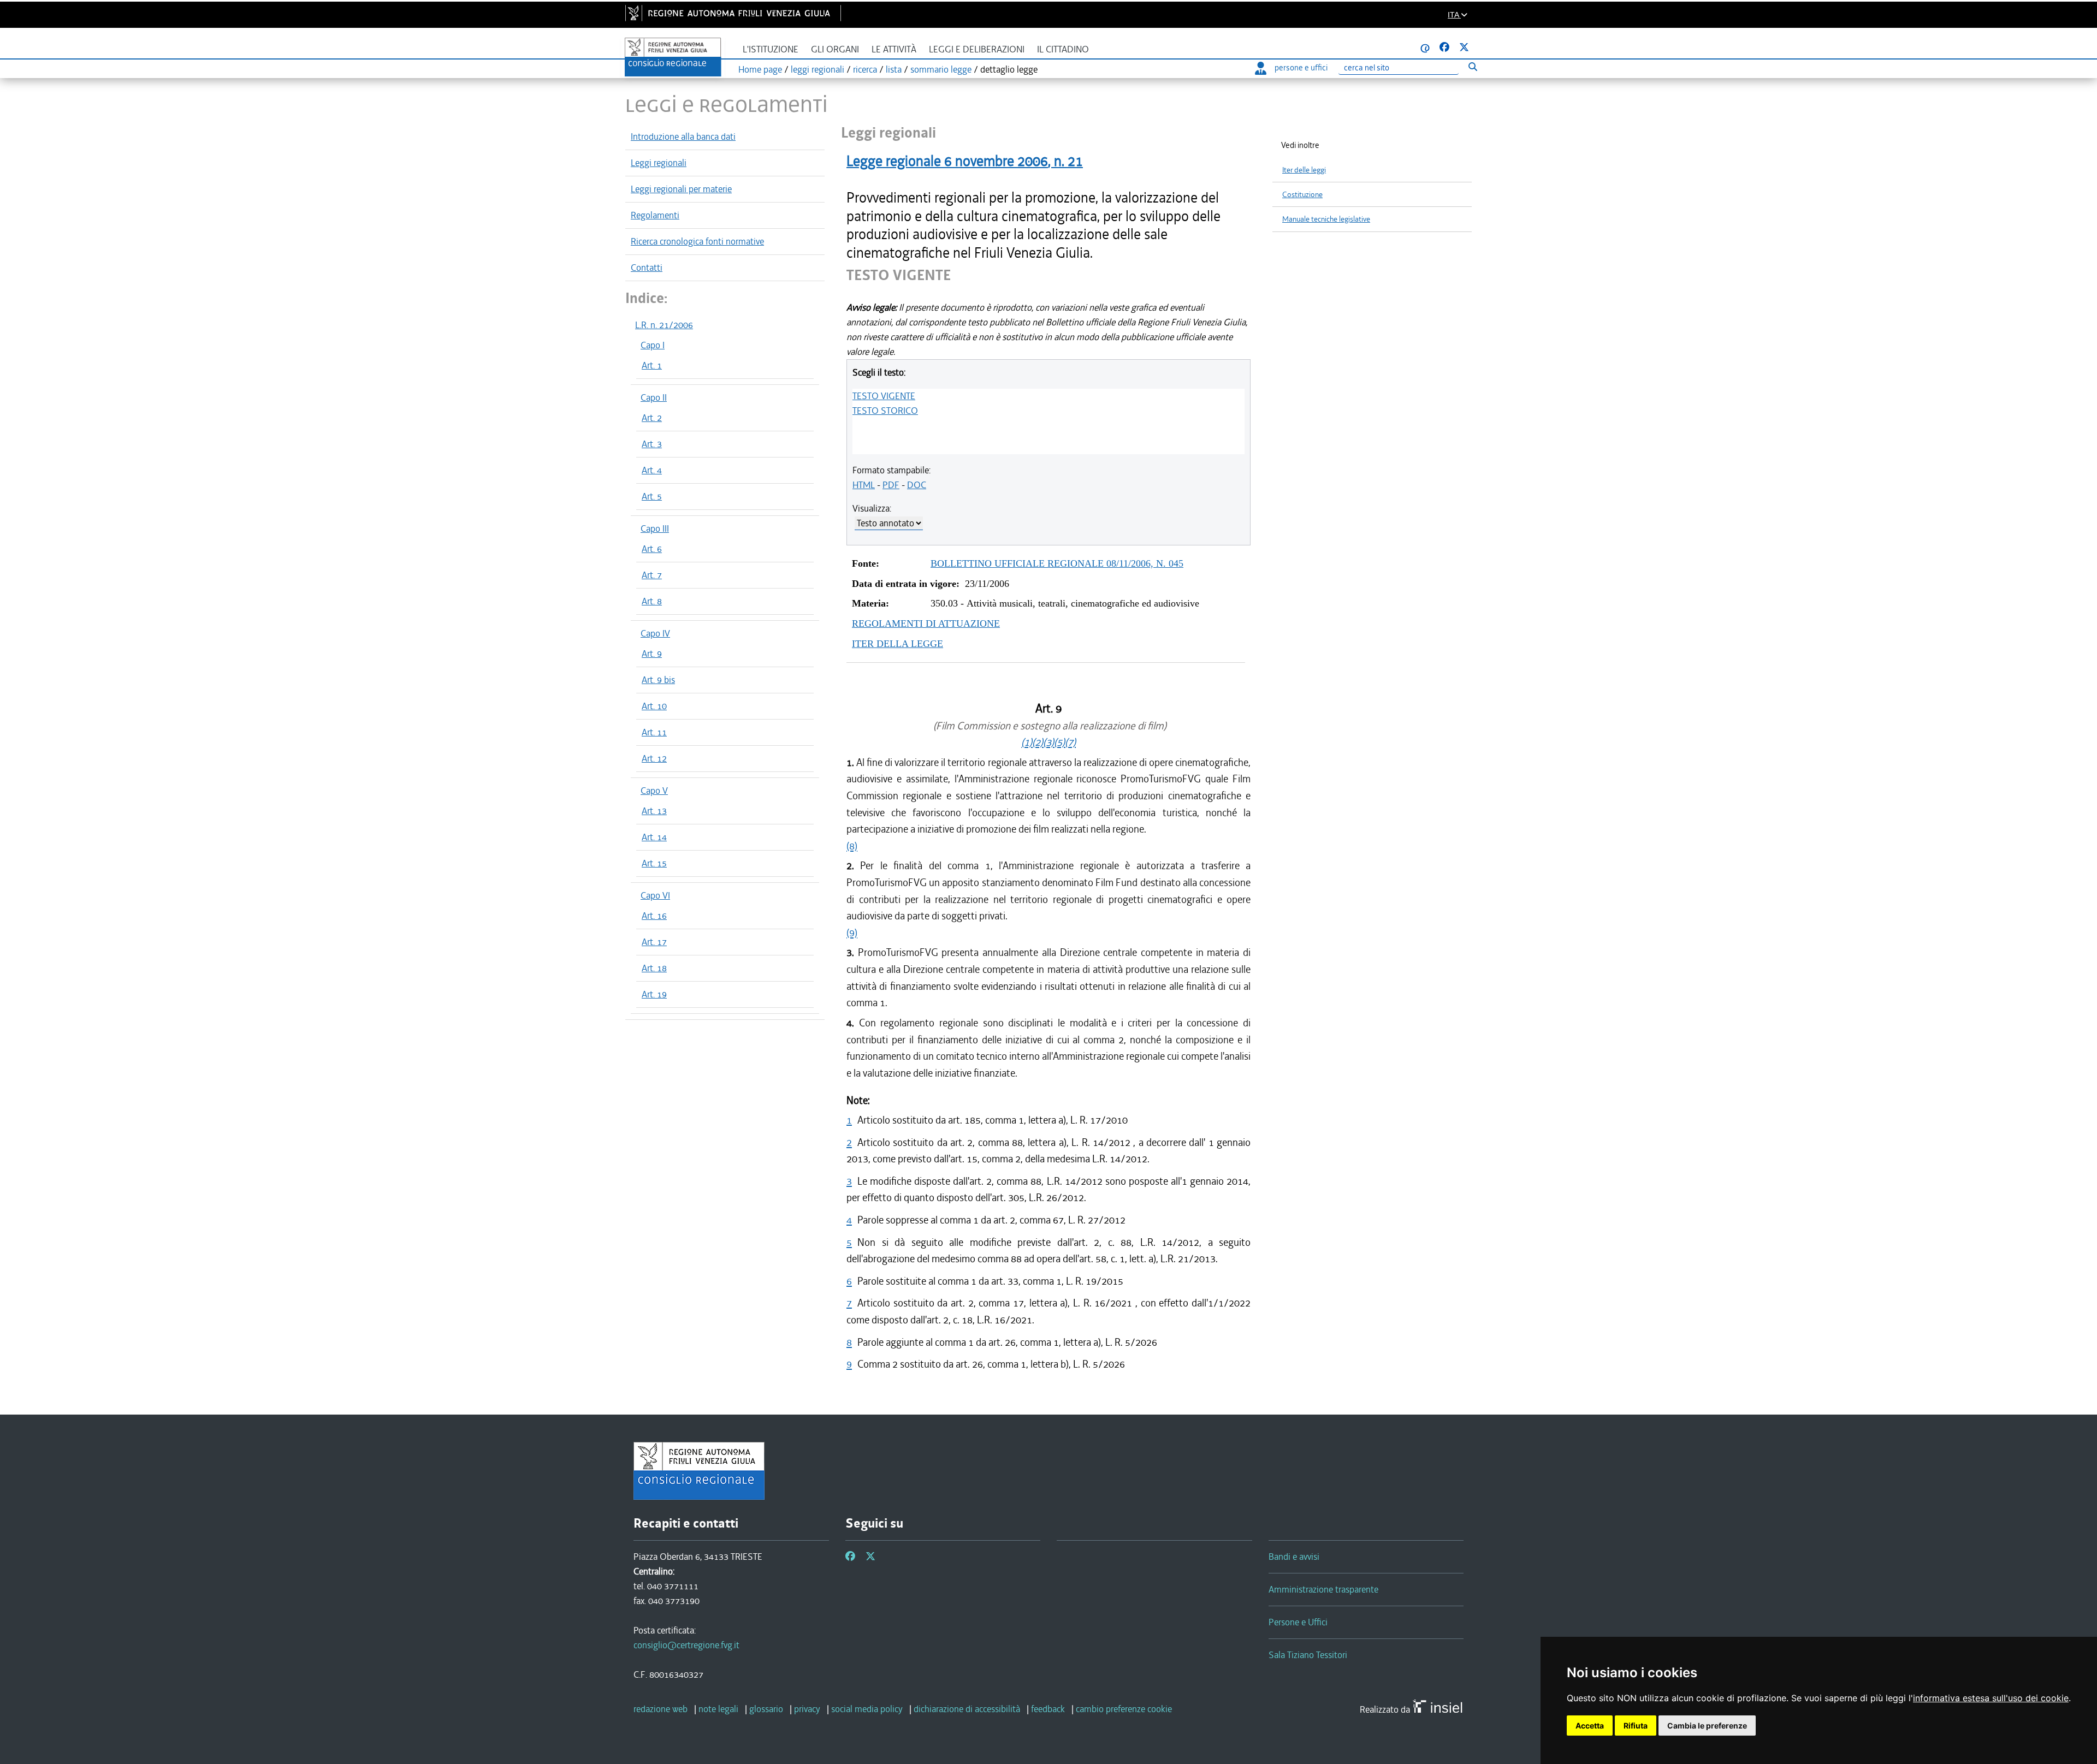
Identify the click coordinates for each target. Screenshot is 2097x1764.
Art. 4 (652, 470)
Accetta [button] (1590, 1726)
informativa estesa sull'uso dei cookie (1991, 1698)
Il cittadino (1063, 49)
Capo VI (655, 895)
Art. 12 (654, 758)
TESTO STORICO (885, 411)
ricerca (865, 69)
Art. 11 (654, 732)
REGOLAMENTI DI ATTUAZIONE (926, 623)
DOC (917, 485)
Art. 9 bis (658, 680)
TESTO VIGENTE (884, 396)
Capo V (654, 791)
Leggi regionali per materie (681, 189)
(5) (1059, 742)
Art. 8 (652, 601)
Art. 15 (654, 863)
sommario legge (941, 69)
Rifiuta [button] (1636, 1726)
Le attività (894, 49)
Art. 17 (654, 942)
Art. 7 (652, 575)
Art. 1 (652, 365)
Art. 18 (654, 968)
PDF (891, 485)
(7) (1070, 742)
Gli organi (835, 49)
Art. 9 (652, 654)
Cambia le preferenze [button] (1707, 1726)
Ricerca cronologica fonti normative (697, 241)
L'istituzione (771, 49)
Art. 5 (652, 496)
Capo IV (655, 633)
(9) (852, 933)
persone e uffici (1301, 68)
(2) (1038, 742)
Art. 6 (652, 549)
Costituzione (1302, 195)
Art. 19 (654, 994)
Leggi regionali (659, 163)
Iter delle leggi (1304, 170)
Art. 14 (654, 837)
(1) (1027, 742)
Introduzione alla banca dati (683, 136)
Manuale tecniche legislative (1326, 219)
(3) (1048, 742)
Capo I (653, 345)
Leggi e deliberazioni (977, 49)
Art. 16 (654, 916)
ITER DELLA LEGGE (898, 644)
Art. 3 (652, 444)
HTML (864, 485)
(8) (852, 846)
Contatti (647, 268)
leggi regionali (818, 69)
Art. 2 (652, 418)
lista (894, 69)
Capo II (654, 397)
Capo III (655, 528)
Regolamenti (655, 215)
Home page (760, 69)
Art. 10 (654, 706)
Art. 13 (654, 811)
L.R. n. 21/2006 (664, 325)
